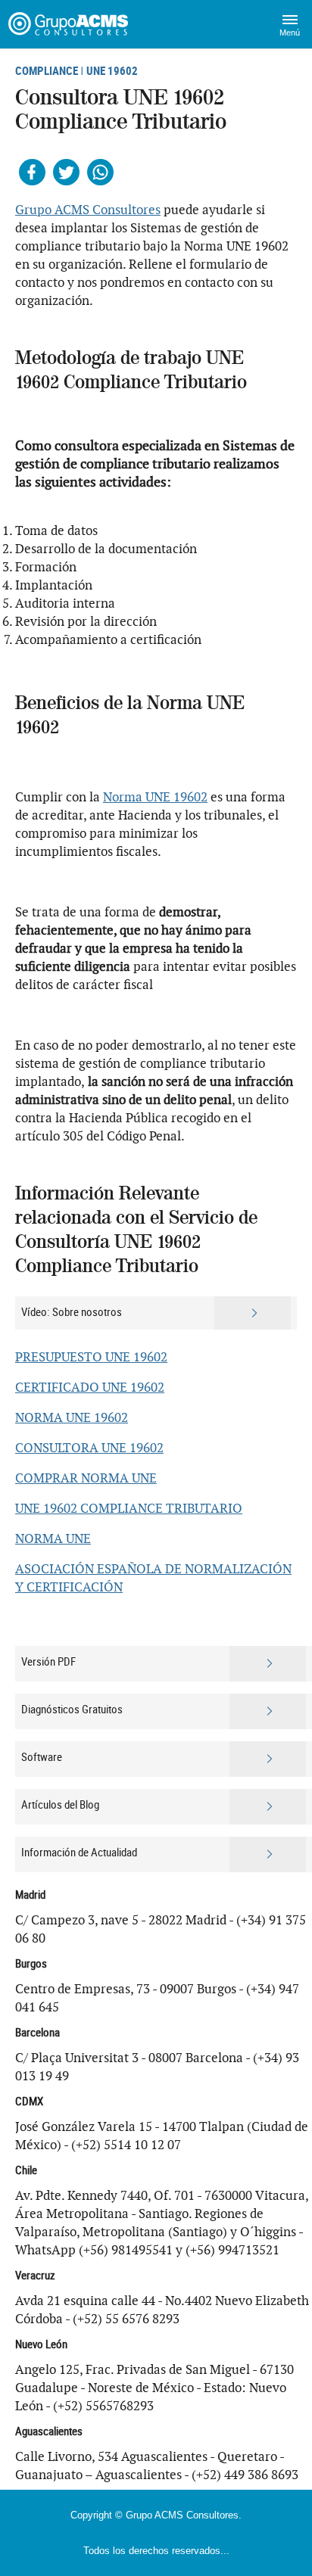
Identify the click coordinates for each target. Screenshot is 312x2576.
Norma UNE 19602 (155, 797)
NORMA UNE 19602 (72, 1417)
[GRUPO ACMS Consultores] (70, 24)
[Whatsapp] (100, 172)
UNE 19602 (112, 70)
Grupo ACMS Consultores (88, 210)
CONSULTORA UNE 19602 (89, 1448)
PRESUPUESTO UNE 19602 (91, 1357)
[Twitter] (66, 172)
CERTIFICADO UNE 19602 (90, 1387)
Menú (290, 33)
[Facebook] (32, 172)
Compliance (47, 70)
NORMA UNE (53, 1538)
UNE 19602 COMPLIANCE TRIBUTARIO (129, 1508)
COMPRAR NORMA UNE (86, 1478)
